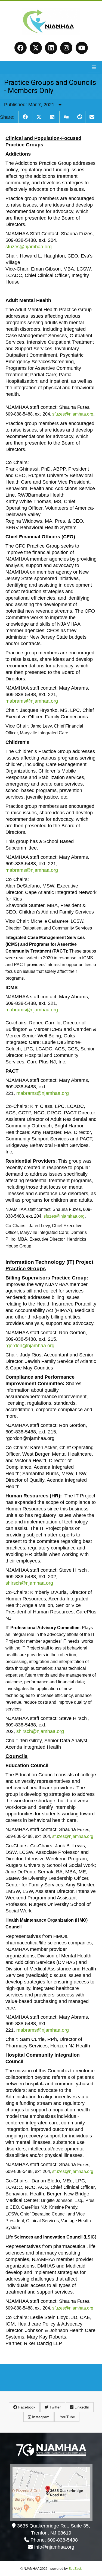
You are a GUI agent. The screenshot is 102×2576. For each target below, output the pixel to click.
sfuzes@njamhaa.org (29, 247)
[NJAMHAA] (51, 33)
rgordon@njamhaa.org (30, 1346)
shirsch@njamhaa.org (29, 1583)
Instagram (40, 2417)
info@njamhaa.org (54, 2547)
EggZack (75, 2569)
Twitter (55, 2407)
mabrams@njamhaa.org (32, 701)
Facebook (26, 2407)
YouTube (67, 2417)
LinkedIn (81, 2407)
